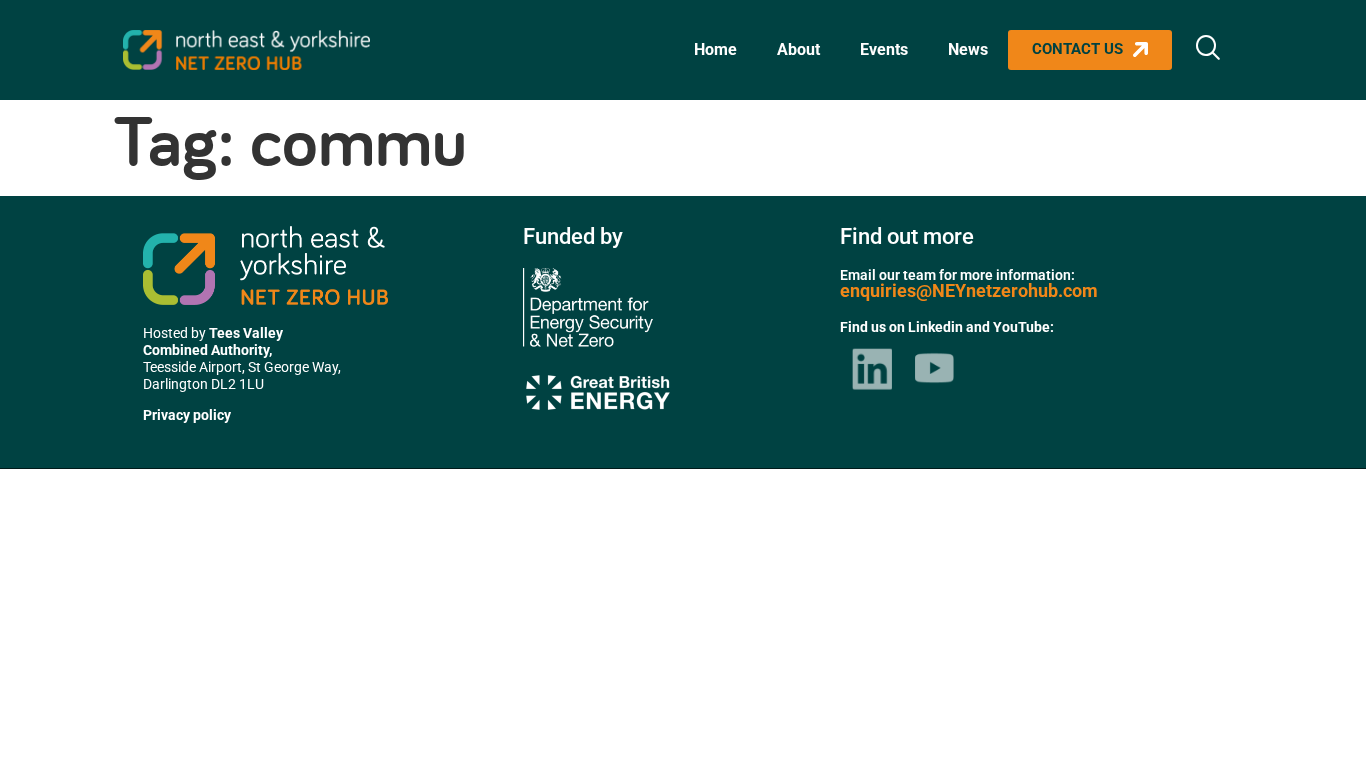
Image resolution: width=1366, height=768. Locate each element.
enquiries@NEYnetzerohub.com (969, 290)
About (798, 49)
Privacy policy (187, 415)
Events (884, 49)
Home (715, 49)
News (968, 49)
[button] (1208, 50)
